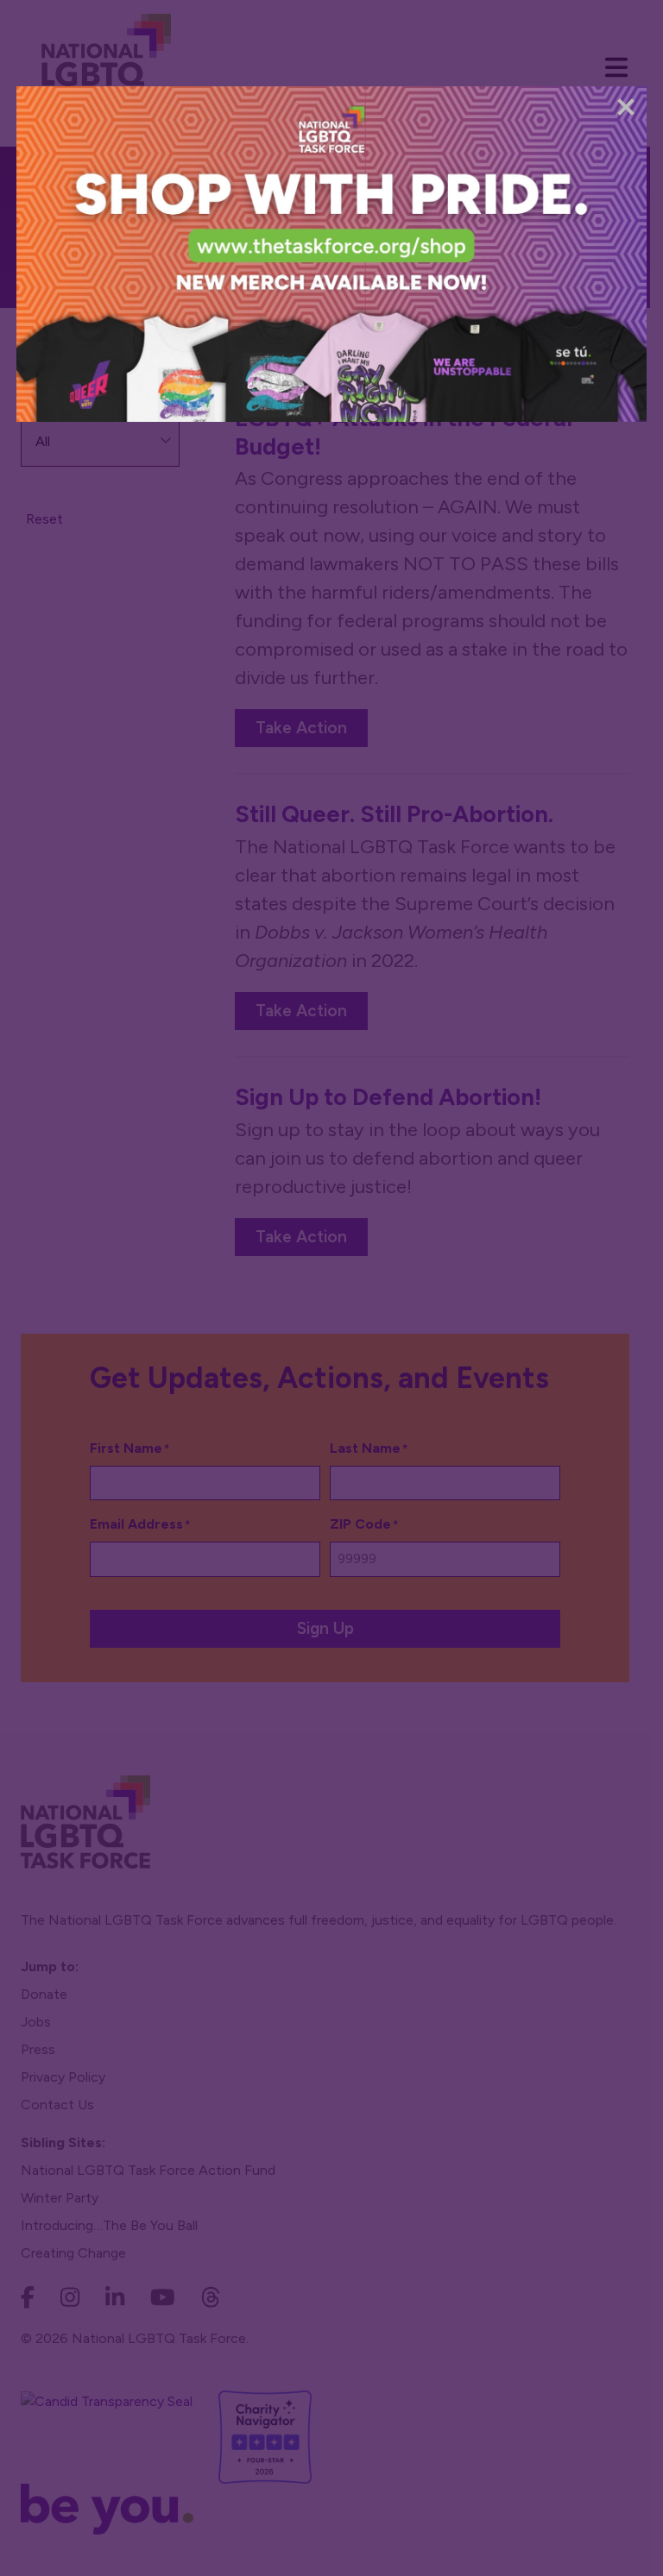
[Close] (626, 107)
